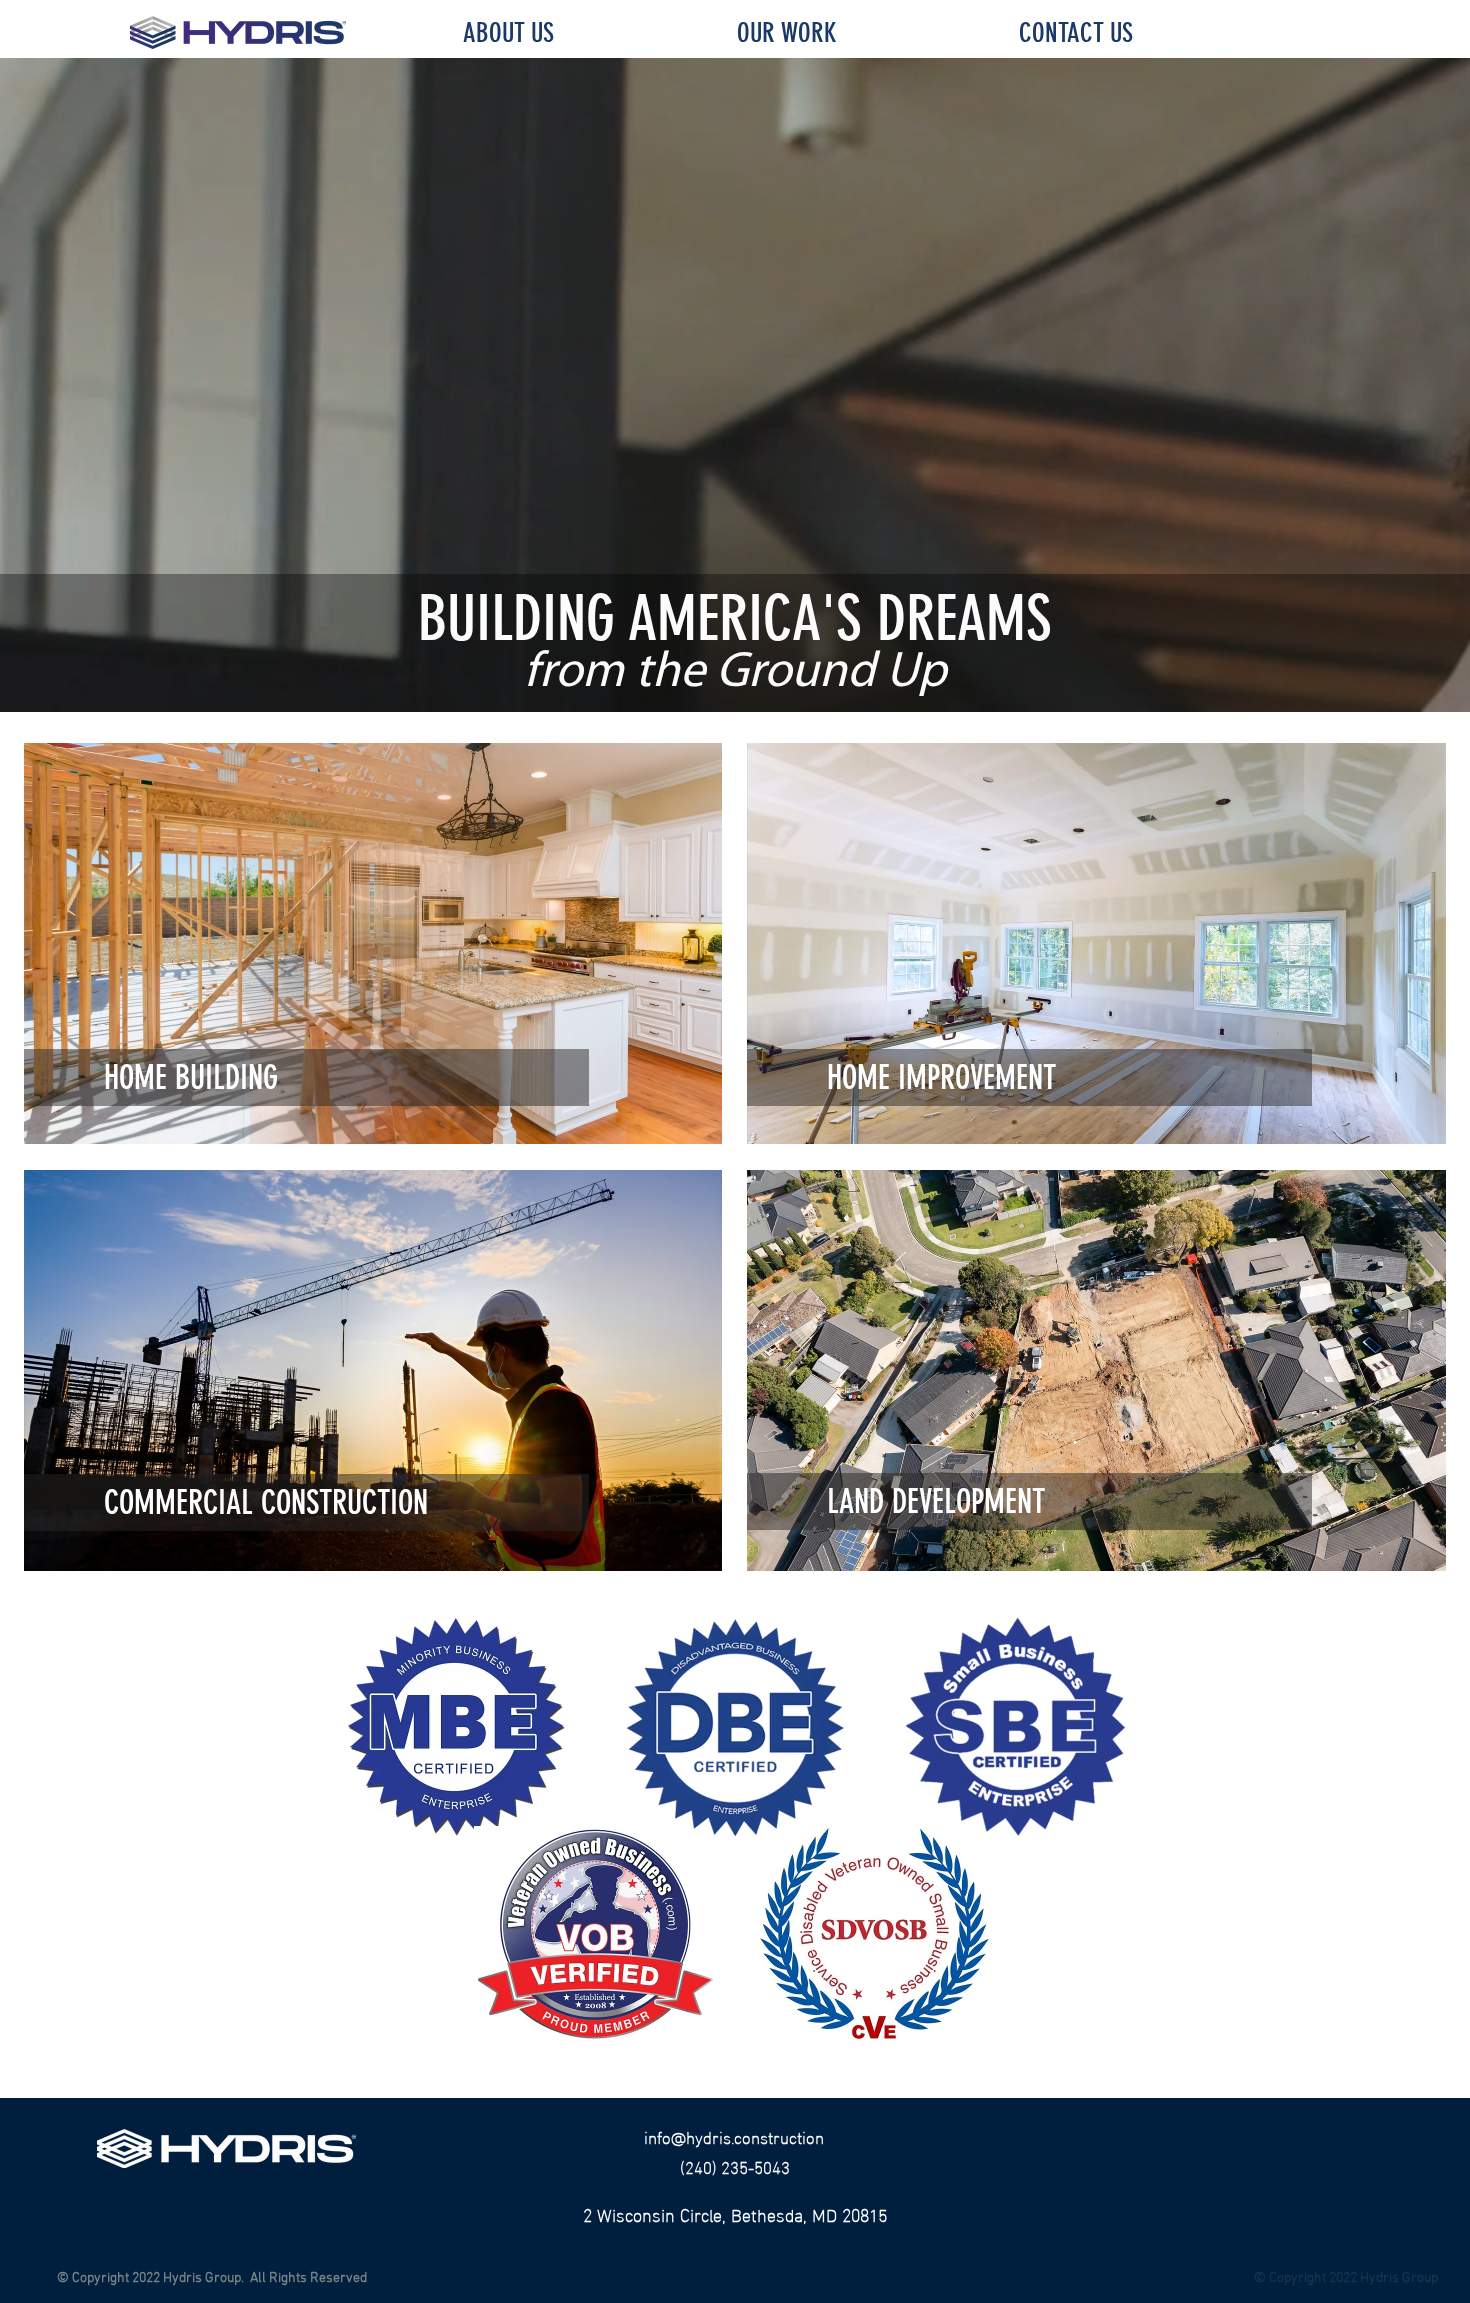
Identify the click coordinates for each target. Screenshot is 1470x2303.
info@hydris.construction (734, 2135)
